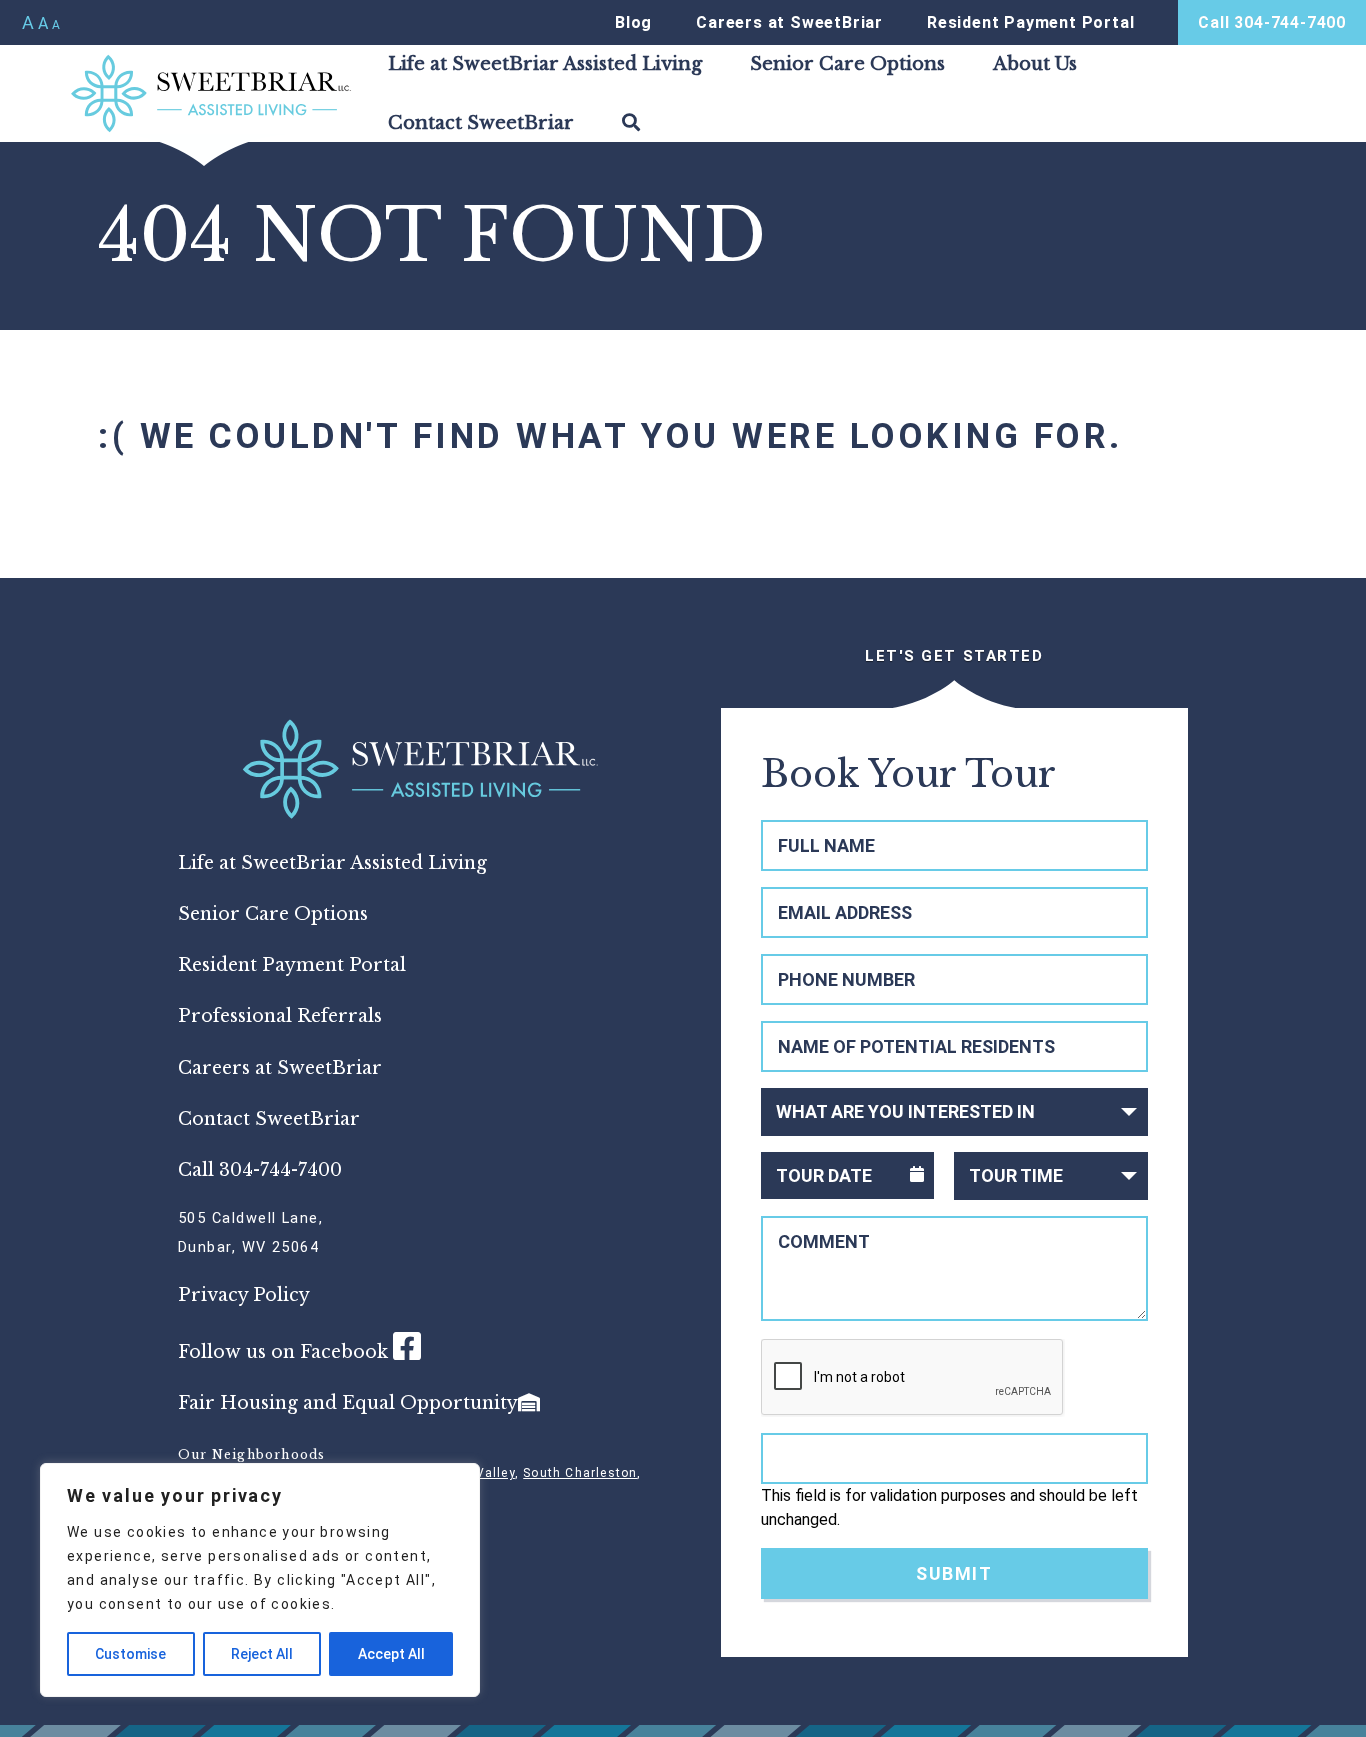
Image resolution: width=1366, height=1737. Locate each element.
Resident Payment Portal (1030, 22)
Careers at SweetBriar (789, 22)
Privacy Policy (244, 1295)
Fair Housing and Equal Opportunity (348, 1403)
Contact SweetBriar (481, 123)
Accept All (391, 1654)
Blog (633, 22)
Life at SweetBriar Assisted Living (545, 64)
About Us (1035, 64)
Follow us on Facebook (285, 1352)
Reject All (262, 1654)
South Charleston (580, 1473)
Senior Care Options (847, 64)
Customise (130, 1654)
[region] (260, 1580)
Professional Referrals (280, 1016)
